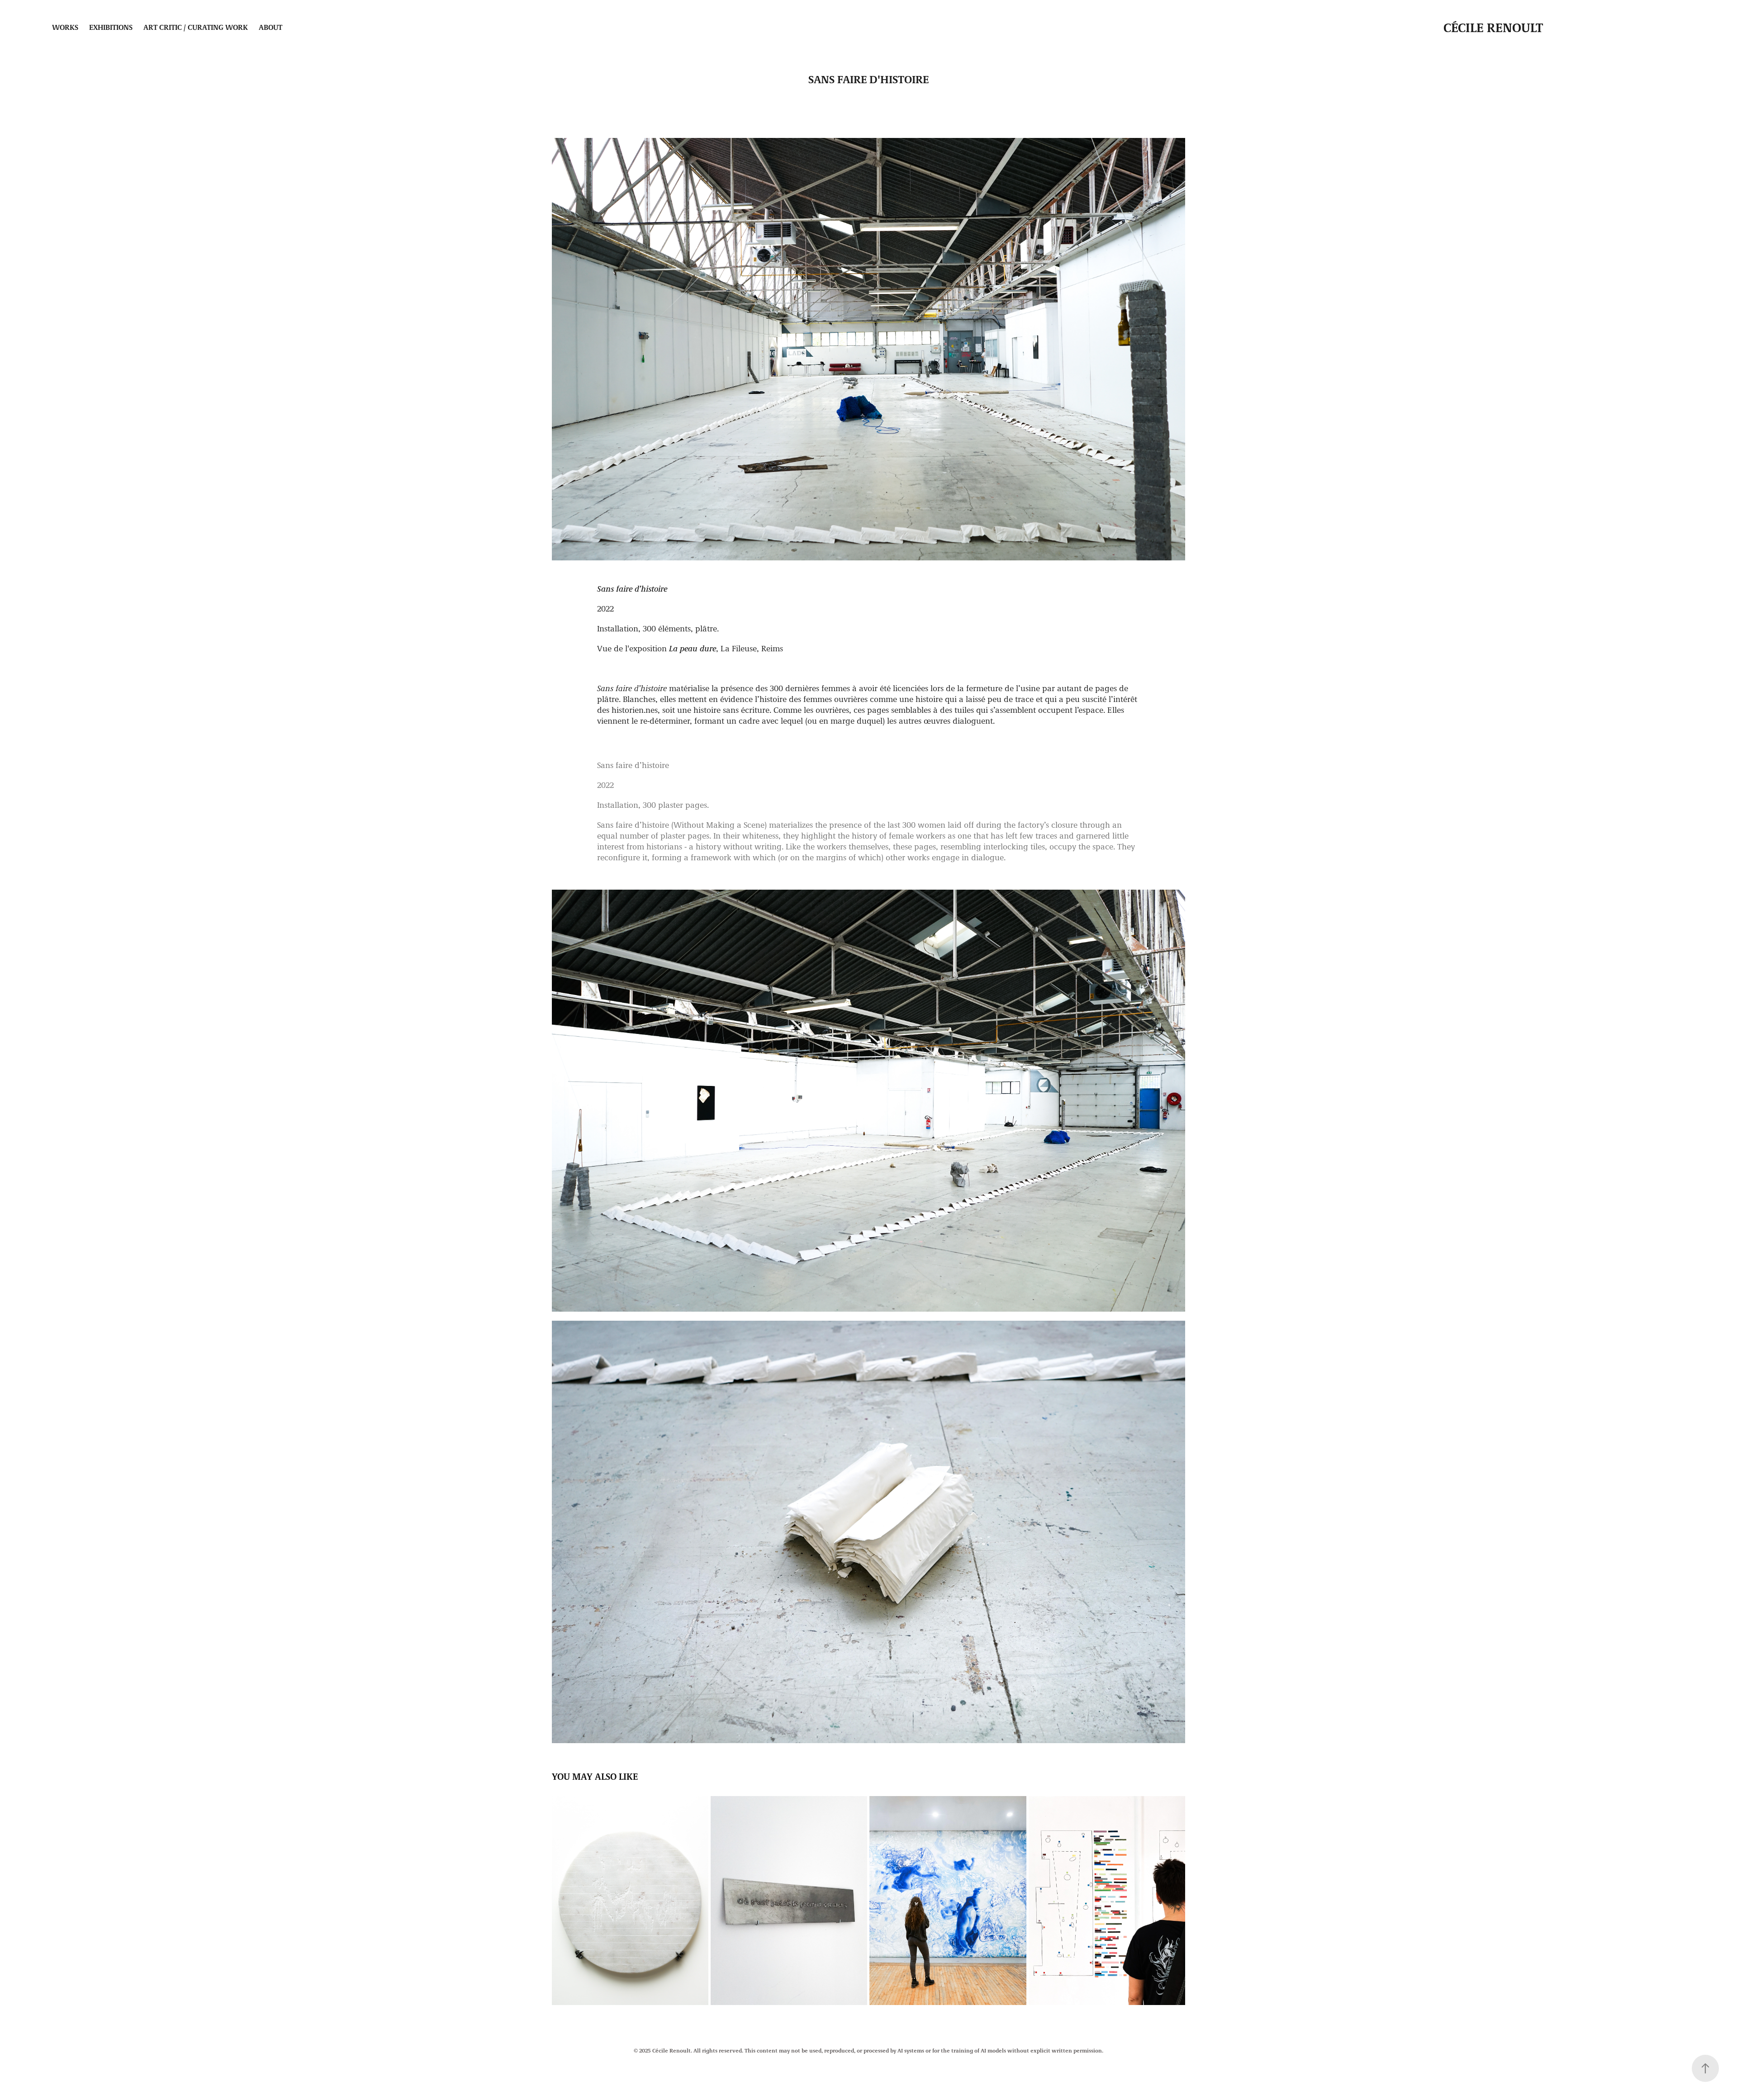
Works (65, 27)
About (271, 27)
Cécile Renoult (1493, 27)
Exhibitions (111, 27)
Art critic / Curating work (196, 27)
